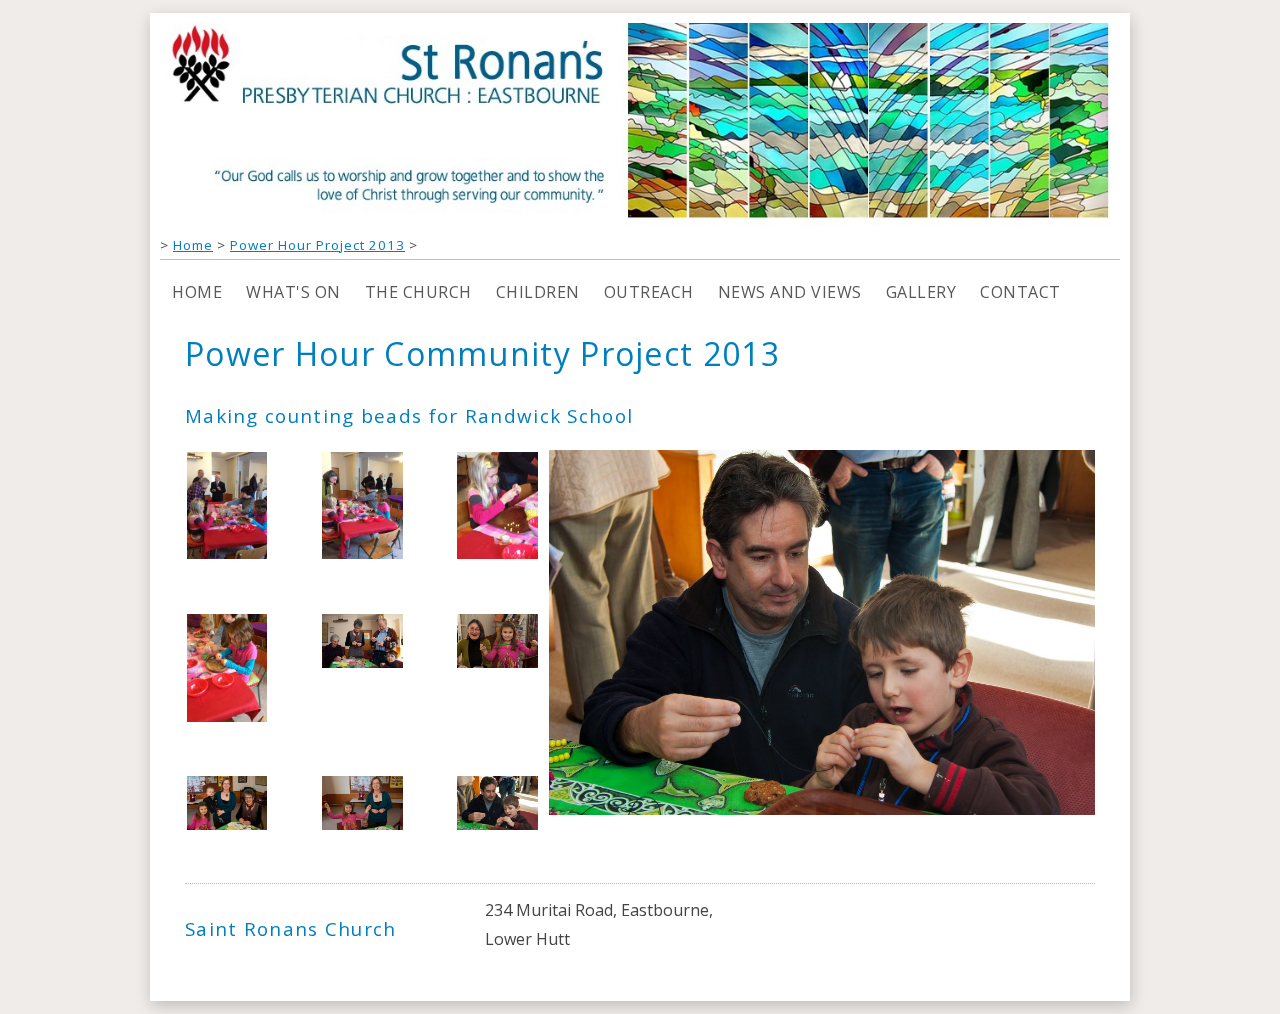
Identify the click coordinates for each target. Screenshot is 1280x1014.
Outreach (649, 292)
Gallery (921, 292)
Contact (1020, 292)
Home (193, 245)
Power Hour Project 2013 (317, 245)
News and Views (790, 292)
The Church (418, 292)
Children (538, 292)
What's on (293, 292)
